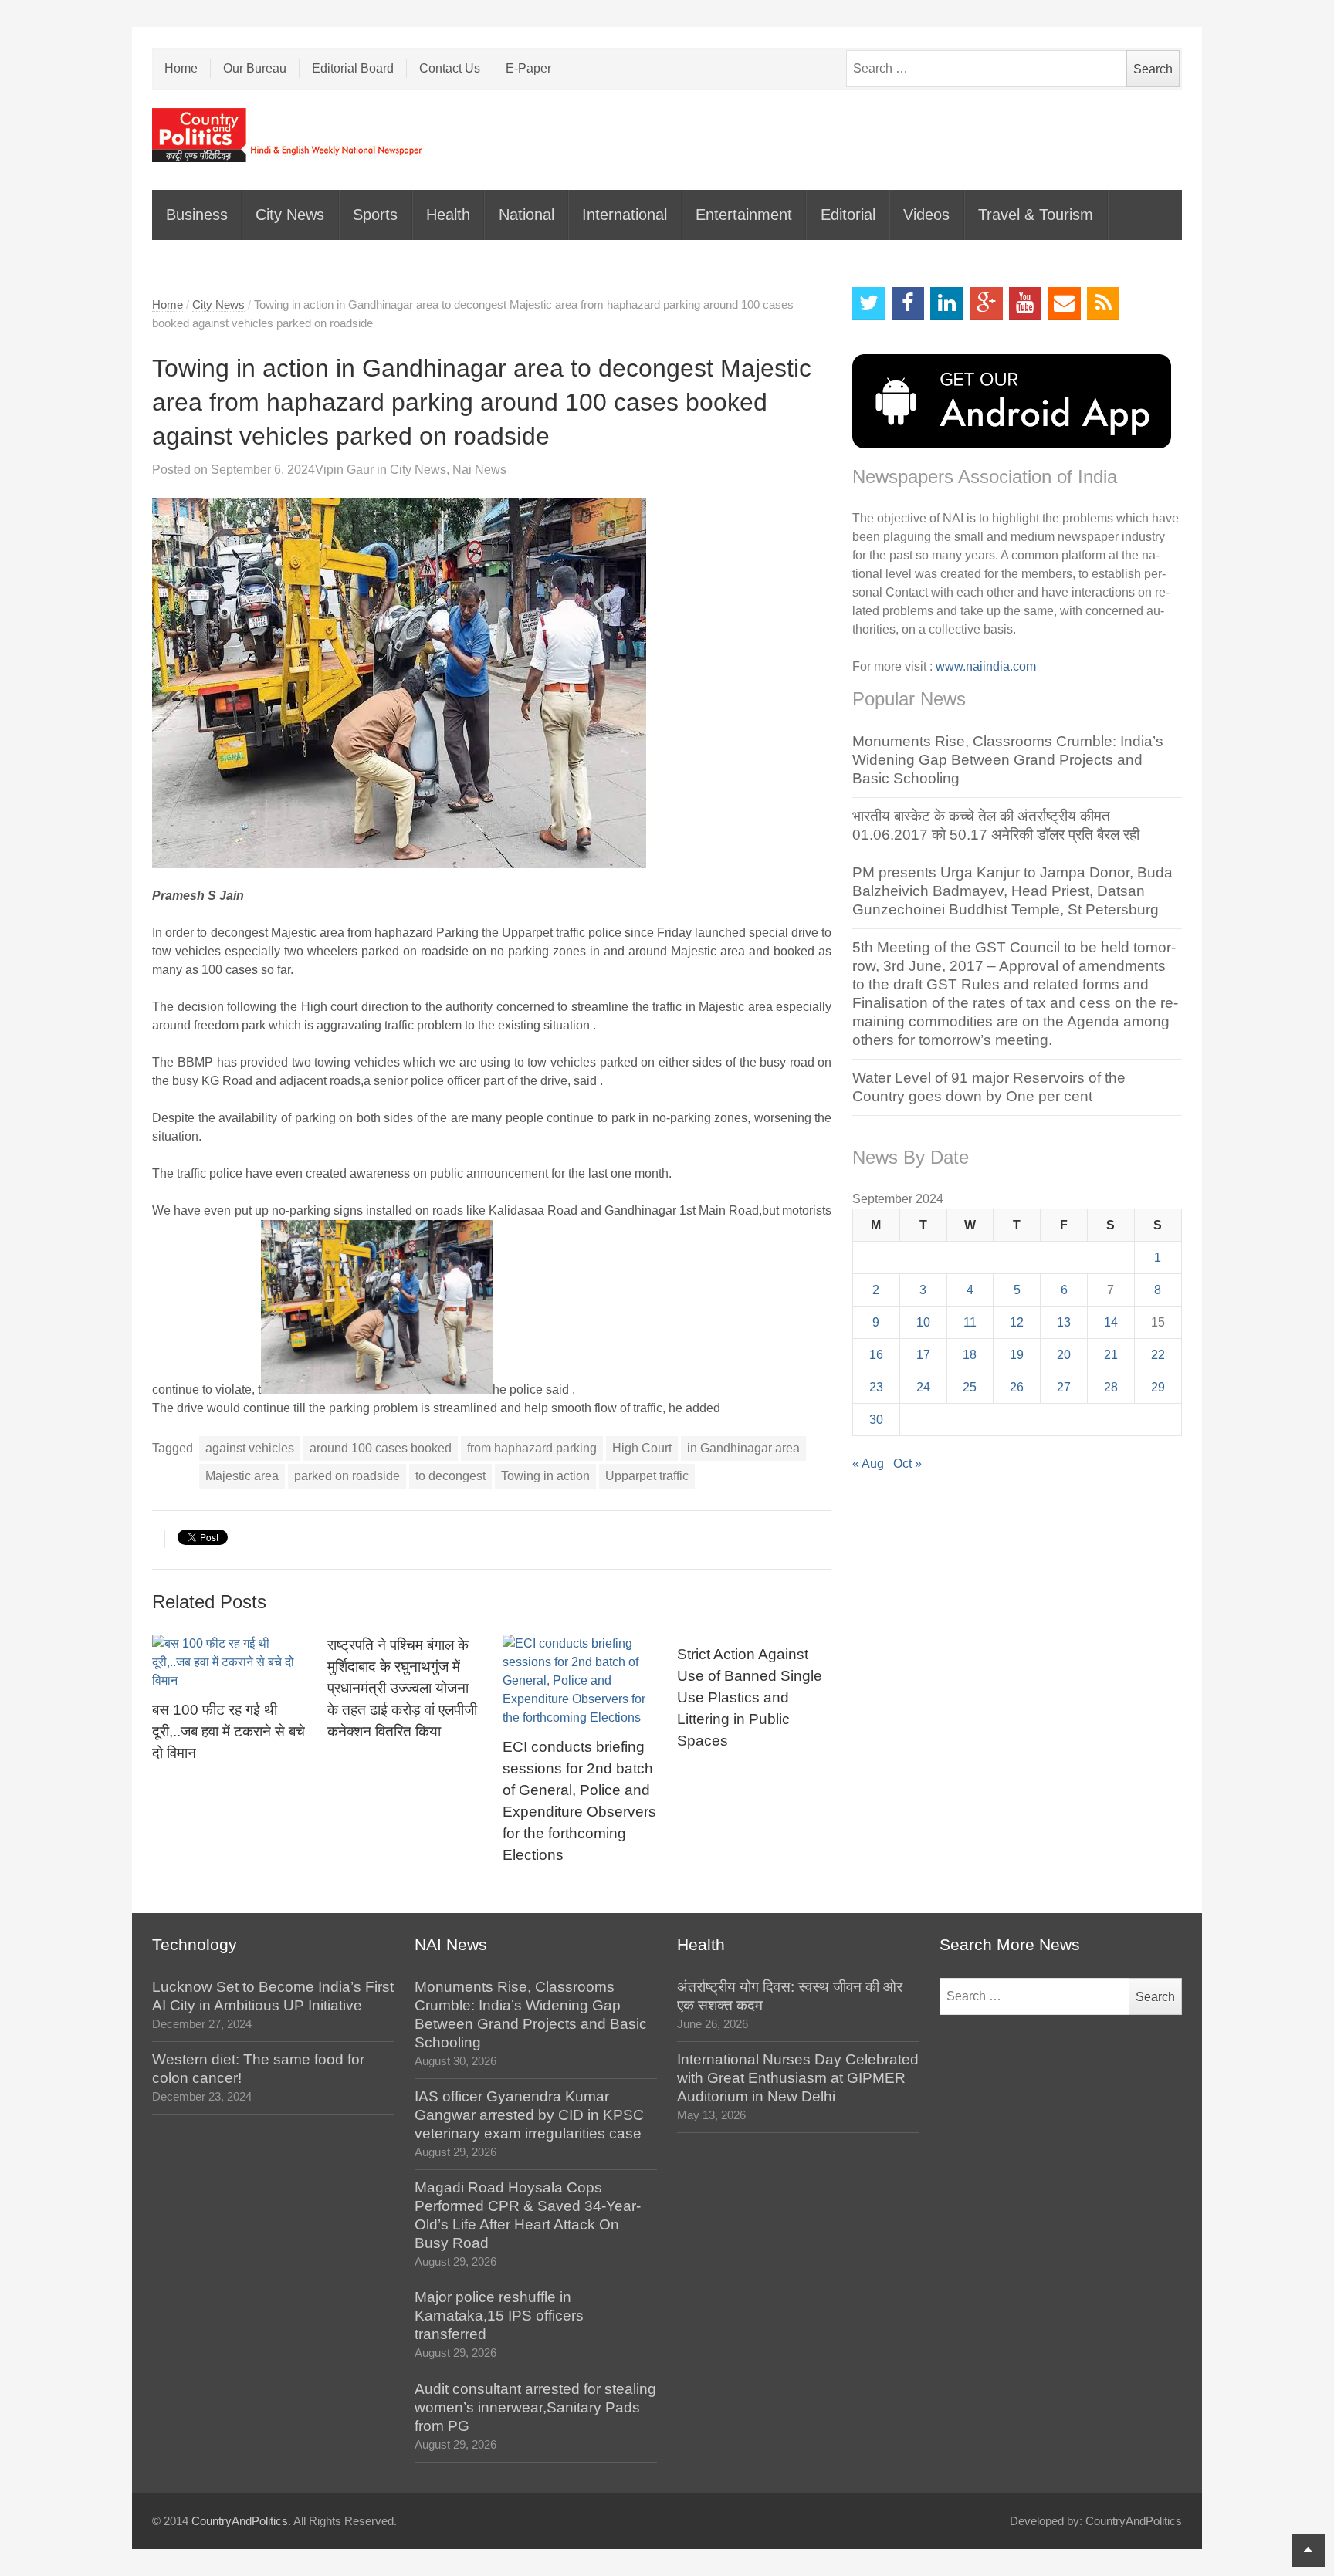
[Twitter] (869, 304)
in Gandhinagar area (743, 1448)
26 (1017, 1387)
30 (876, 1420)
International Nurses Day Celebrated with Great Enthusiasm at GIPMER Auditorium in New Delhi (798, 2078)
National (526, 215)
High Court (642, 1448)
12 (1017, 1322)
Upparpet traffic (647, 1476)
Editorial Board (353, 68)
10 (923, 1322)
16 (876, 1355)
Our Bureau (255, 68)
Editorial (848, 215)
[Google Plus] (986, 304)
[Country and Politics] (289, 135)
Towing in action (545, 1476)
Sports (375, 215)
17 (923, 1355)
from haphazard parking (532, 1448)
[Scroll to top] (1308, 2550)
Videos (926, 215)
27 (1064, 1387)
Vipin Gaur (344, 470)
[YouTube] (1026, 304)
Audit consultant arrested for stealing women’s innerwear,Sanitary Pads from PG (535, 2407)
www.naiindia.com (986, 666)
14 (1111, 1322)
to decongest (450, 1476)
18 (970, 1355)
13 (1064, 1322)
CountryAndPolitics (240, 2521)
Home (181, 68)
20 (1064, 1355)
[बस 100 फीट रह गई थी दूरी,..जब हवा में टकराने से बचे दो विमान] (229, 1662)
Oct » (907, 1464)
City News (290, 215)
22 (1158, 1355)
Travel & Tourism (1036, 215)
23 (876, 1387)
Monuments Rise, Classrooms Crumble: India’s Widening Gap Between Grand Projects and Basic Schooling (1008, 760)
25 (970, 1387)
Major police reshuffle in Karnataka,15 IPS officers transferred (499, 2316)
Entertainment (744, 215)
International (625, 215)
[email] (1064, 304)
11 (970, 1322)
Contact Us (450, 68)
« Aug (868, 1464)
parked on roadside (347, 1476)
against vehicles (250, 1448)
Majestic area (242, 1476)
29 (1158, 1387)
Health (448, 215)
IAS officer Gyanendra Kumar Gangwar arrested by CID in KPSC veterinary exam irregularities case (529, 2115)
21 (1111, 1355)
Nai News (479, 470)
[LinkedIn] (947, 304)
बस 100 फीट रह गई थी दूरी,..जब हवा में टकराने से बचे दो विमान (229, 1731)
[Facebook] (908, 304)
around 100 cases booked (381, 1448)
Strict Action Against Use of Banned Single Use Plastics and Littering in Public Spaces (750, 1697)
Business (197, 215)
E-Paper (528, 68)
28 (1111, 1387)
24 (923, 1387)
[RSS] (1104, 304)
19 (1017, 1355)
